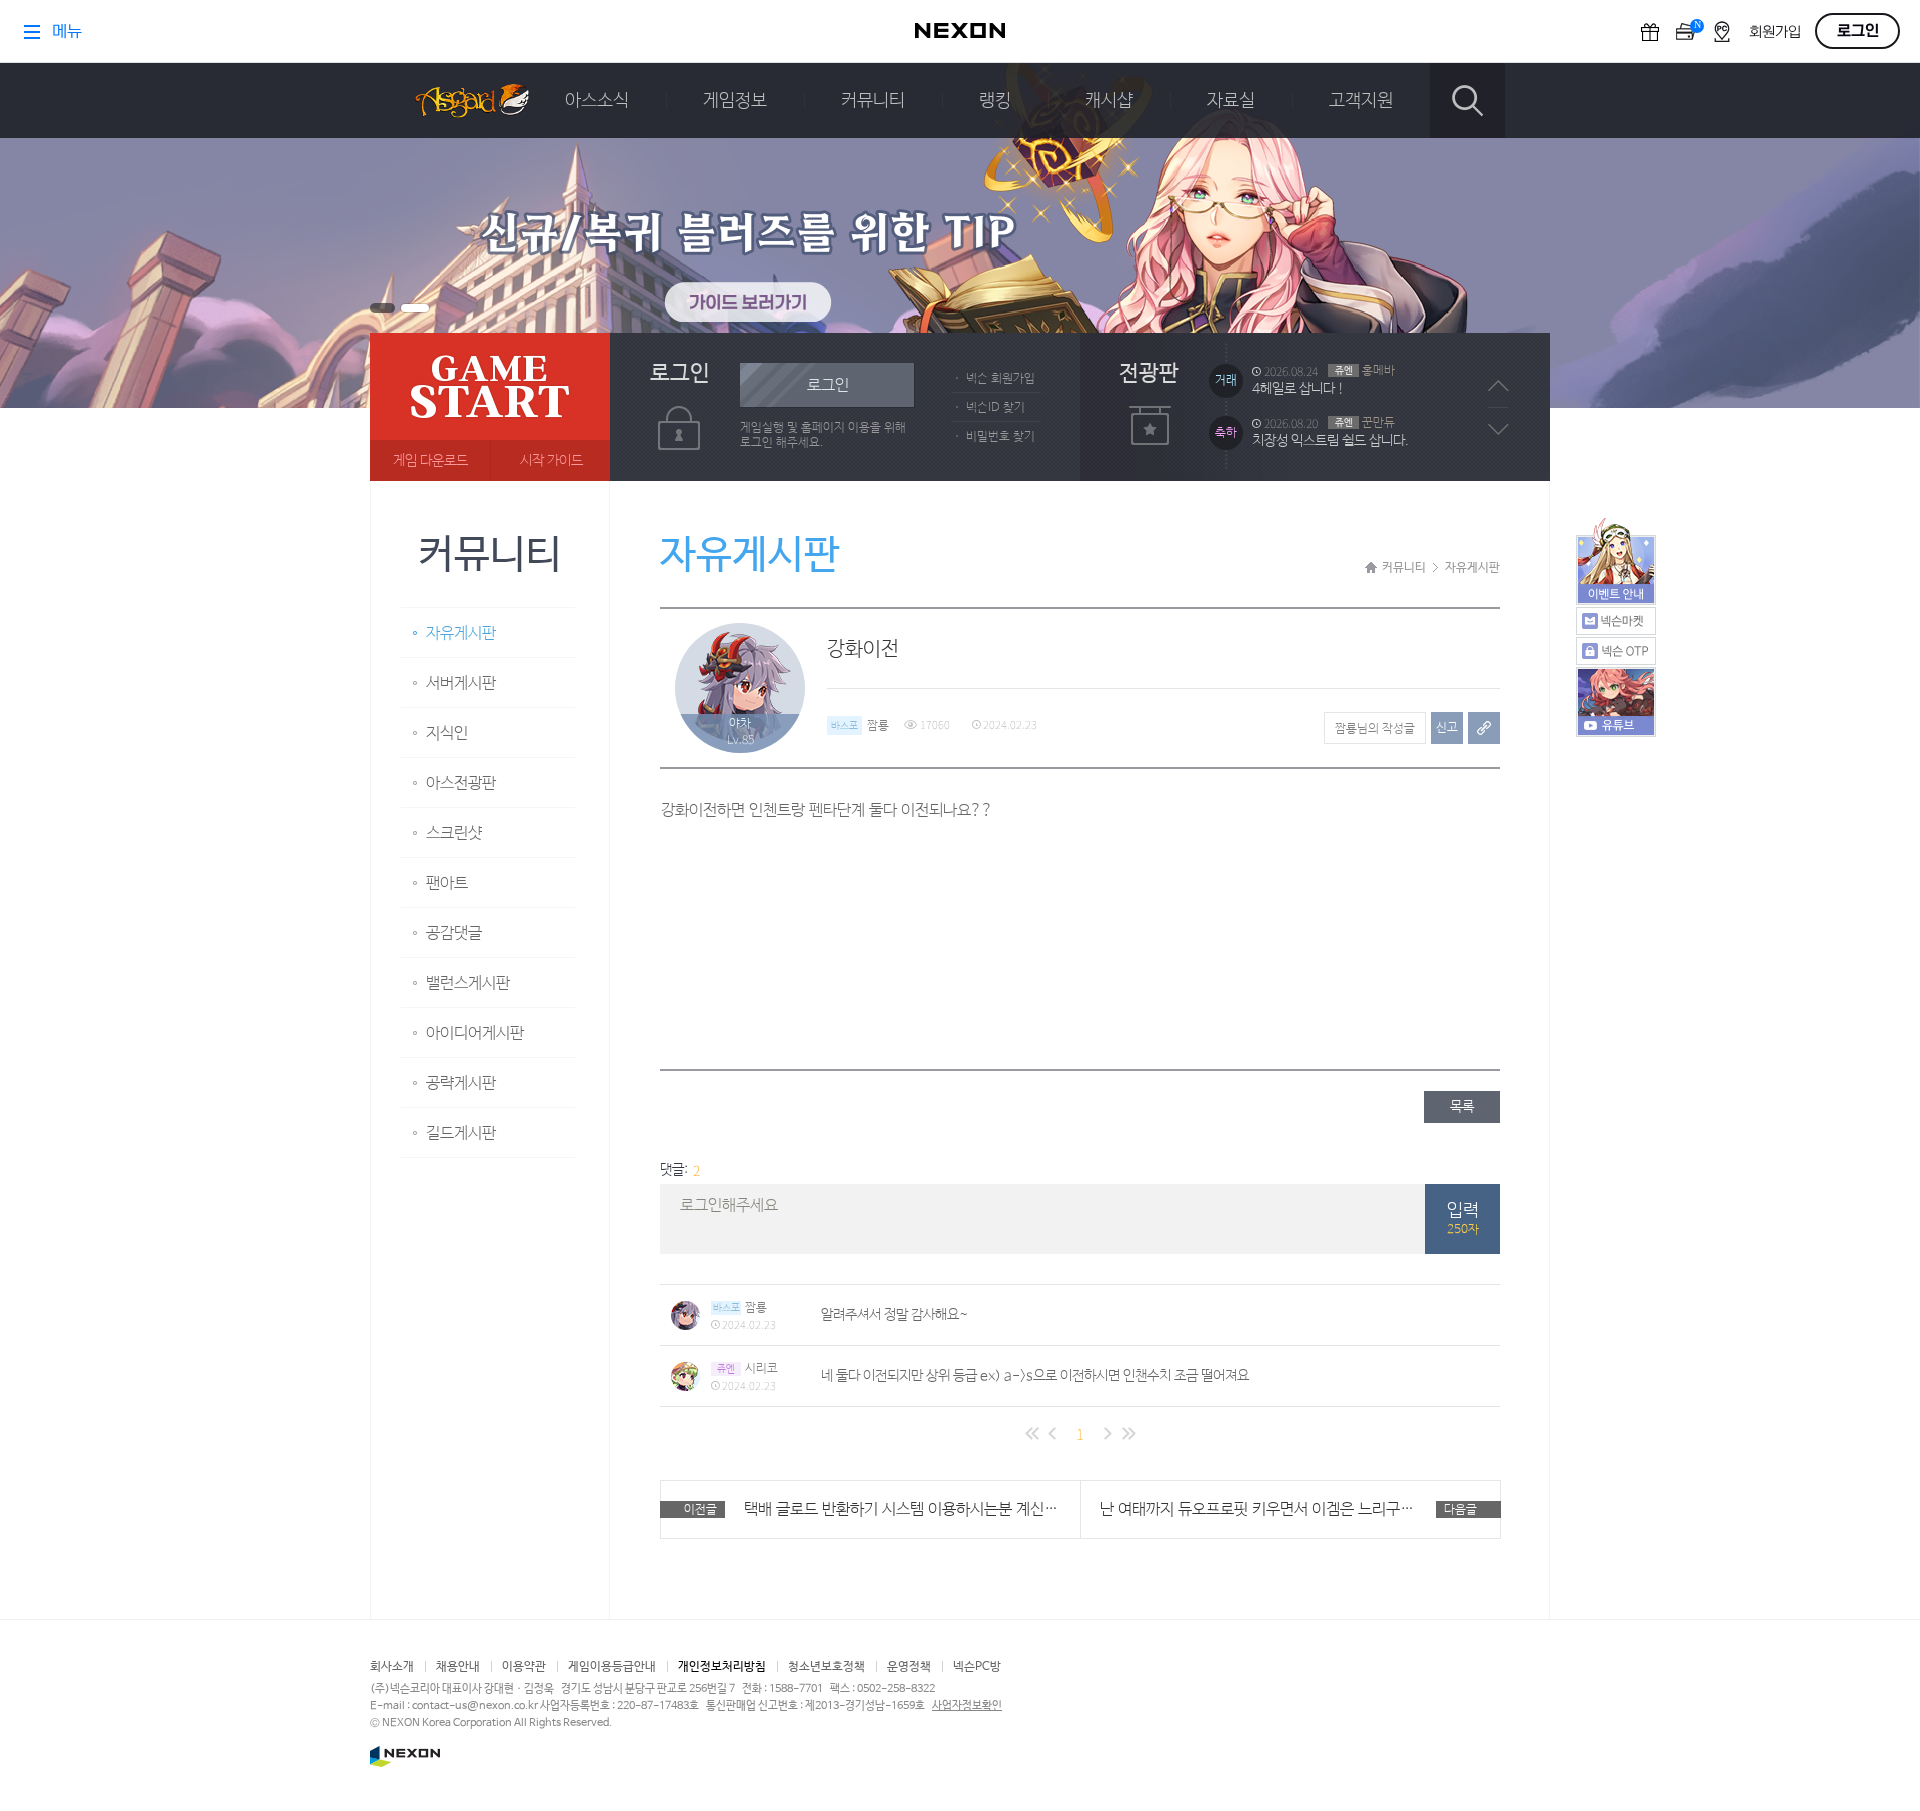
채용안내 (458, 1667)
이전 (1498, 386)
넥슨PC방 (977, 1667)
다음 (1498, 429)
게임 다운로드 (430, 461)
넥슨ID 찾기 (995, 408)
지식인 (447, 733)
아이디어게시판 (475, 1033)
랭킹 (995, 101)
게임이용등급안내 (612, 1667)
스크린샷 (454, 833)
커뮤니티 (873, 101)
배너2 (415, 308)
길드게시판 (461, 1133)
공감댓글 (454, 933)
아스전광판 (461, 783)
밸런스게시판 (468, 983)
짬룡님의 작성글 (1375, 729)
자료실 (1231, 101)
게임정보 (735, 101)
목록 (1462, 1107)
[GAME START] (490, 407)
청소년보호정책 (826, 1667)
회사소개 (392, 1667)
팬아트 (447, 883)
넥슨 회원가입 (1000, 379)
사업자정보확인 (967, 1706)
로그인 (828, 385)
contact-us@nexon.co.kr (475, 1706)
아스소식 (597, 101)
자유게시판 (461, 633)
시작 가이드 (551, 461)
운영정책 (909, 1667)
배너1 (382, 308)
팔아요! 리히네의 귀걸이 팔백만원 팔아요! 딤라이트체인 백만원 (1368, 441)
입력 (1463, 1219)
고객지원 (1361, 101)
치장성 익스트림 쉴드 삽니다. (1330, 389)
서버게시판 (461, 683)
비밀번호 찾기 (1000, 437)
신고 (1447, 728)
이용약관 (524, 1667)
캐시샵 (1109, 101)
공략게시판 (461, 1083)
